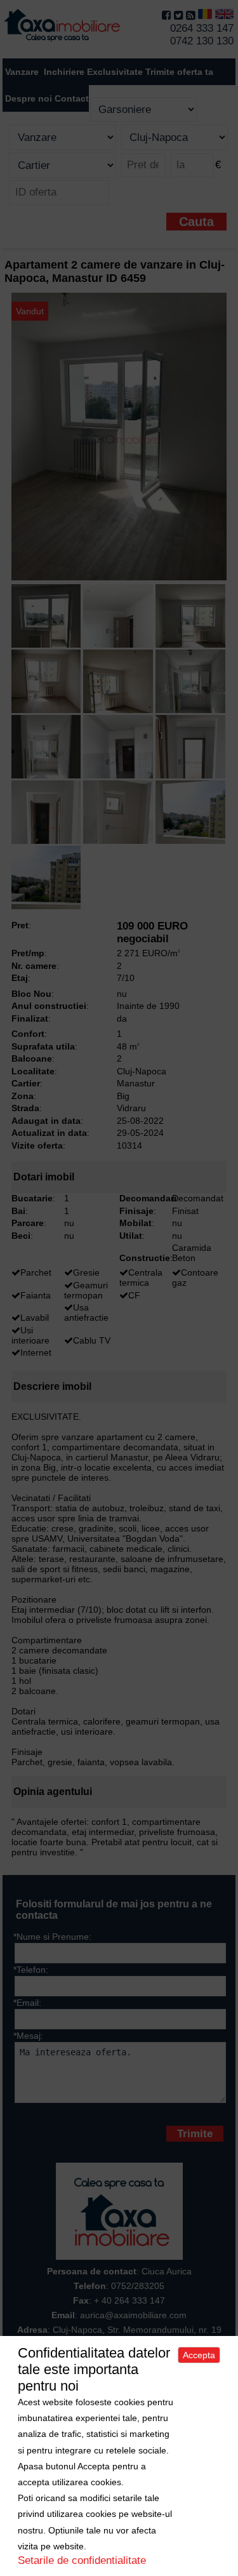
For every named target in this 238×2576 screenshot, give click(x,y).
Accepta (199, 2355)
